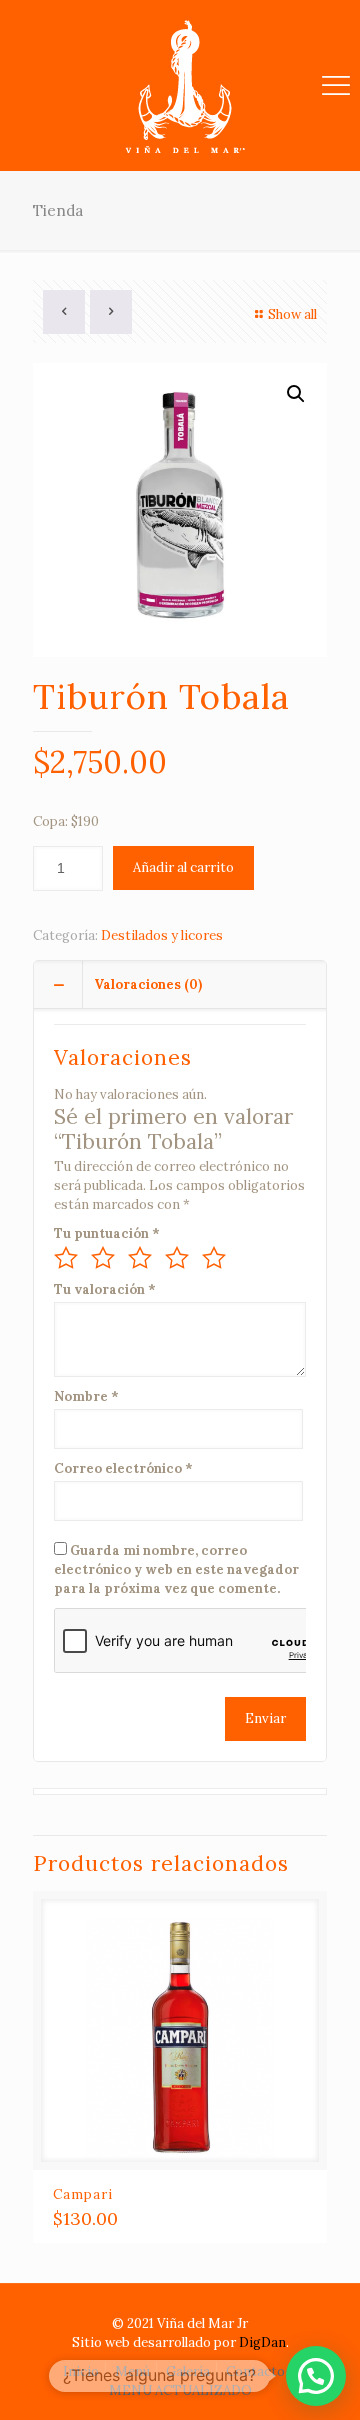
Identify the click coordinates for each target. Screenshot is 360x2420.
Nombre (86, 1396)
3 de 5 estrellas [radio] (140, 1258)
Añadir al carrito (183, 867)
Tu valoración (105, 1289)
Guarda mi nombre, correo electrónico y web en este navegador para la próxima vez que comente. (176, 1569)
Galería (188, 2371)
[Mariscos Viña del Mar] (180, 85)
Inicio (81, 2371)
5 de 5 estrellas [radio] (214, 1258)
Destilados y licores (162, 935)
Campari (83, 2194)
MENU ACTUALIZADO (180, 2390)
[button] (296, 394)
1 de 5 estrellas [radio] (66, 1258)
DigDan (262, 2342)
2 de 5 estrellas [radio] (103, 1258)
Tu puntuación (107, 1233)
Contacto (255, 2371)
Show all (292, 314)
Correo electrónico (123, 1468)
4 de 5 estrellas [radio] (177, 1258)
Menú (132, 2371)
